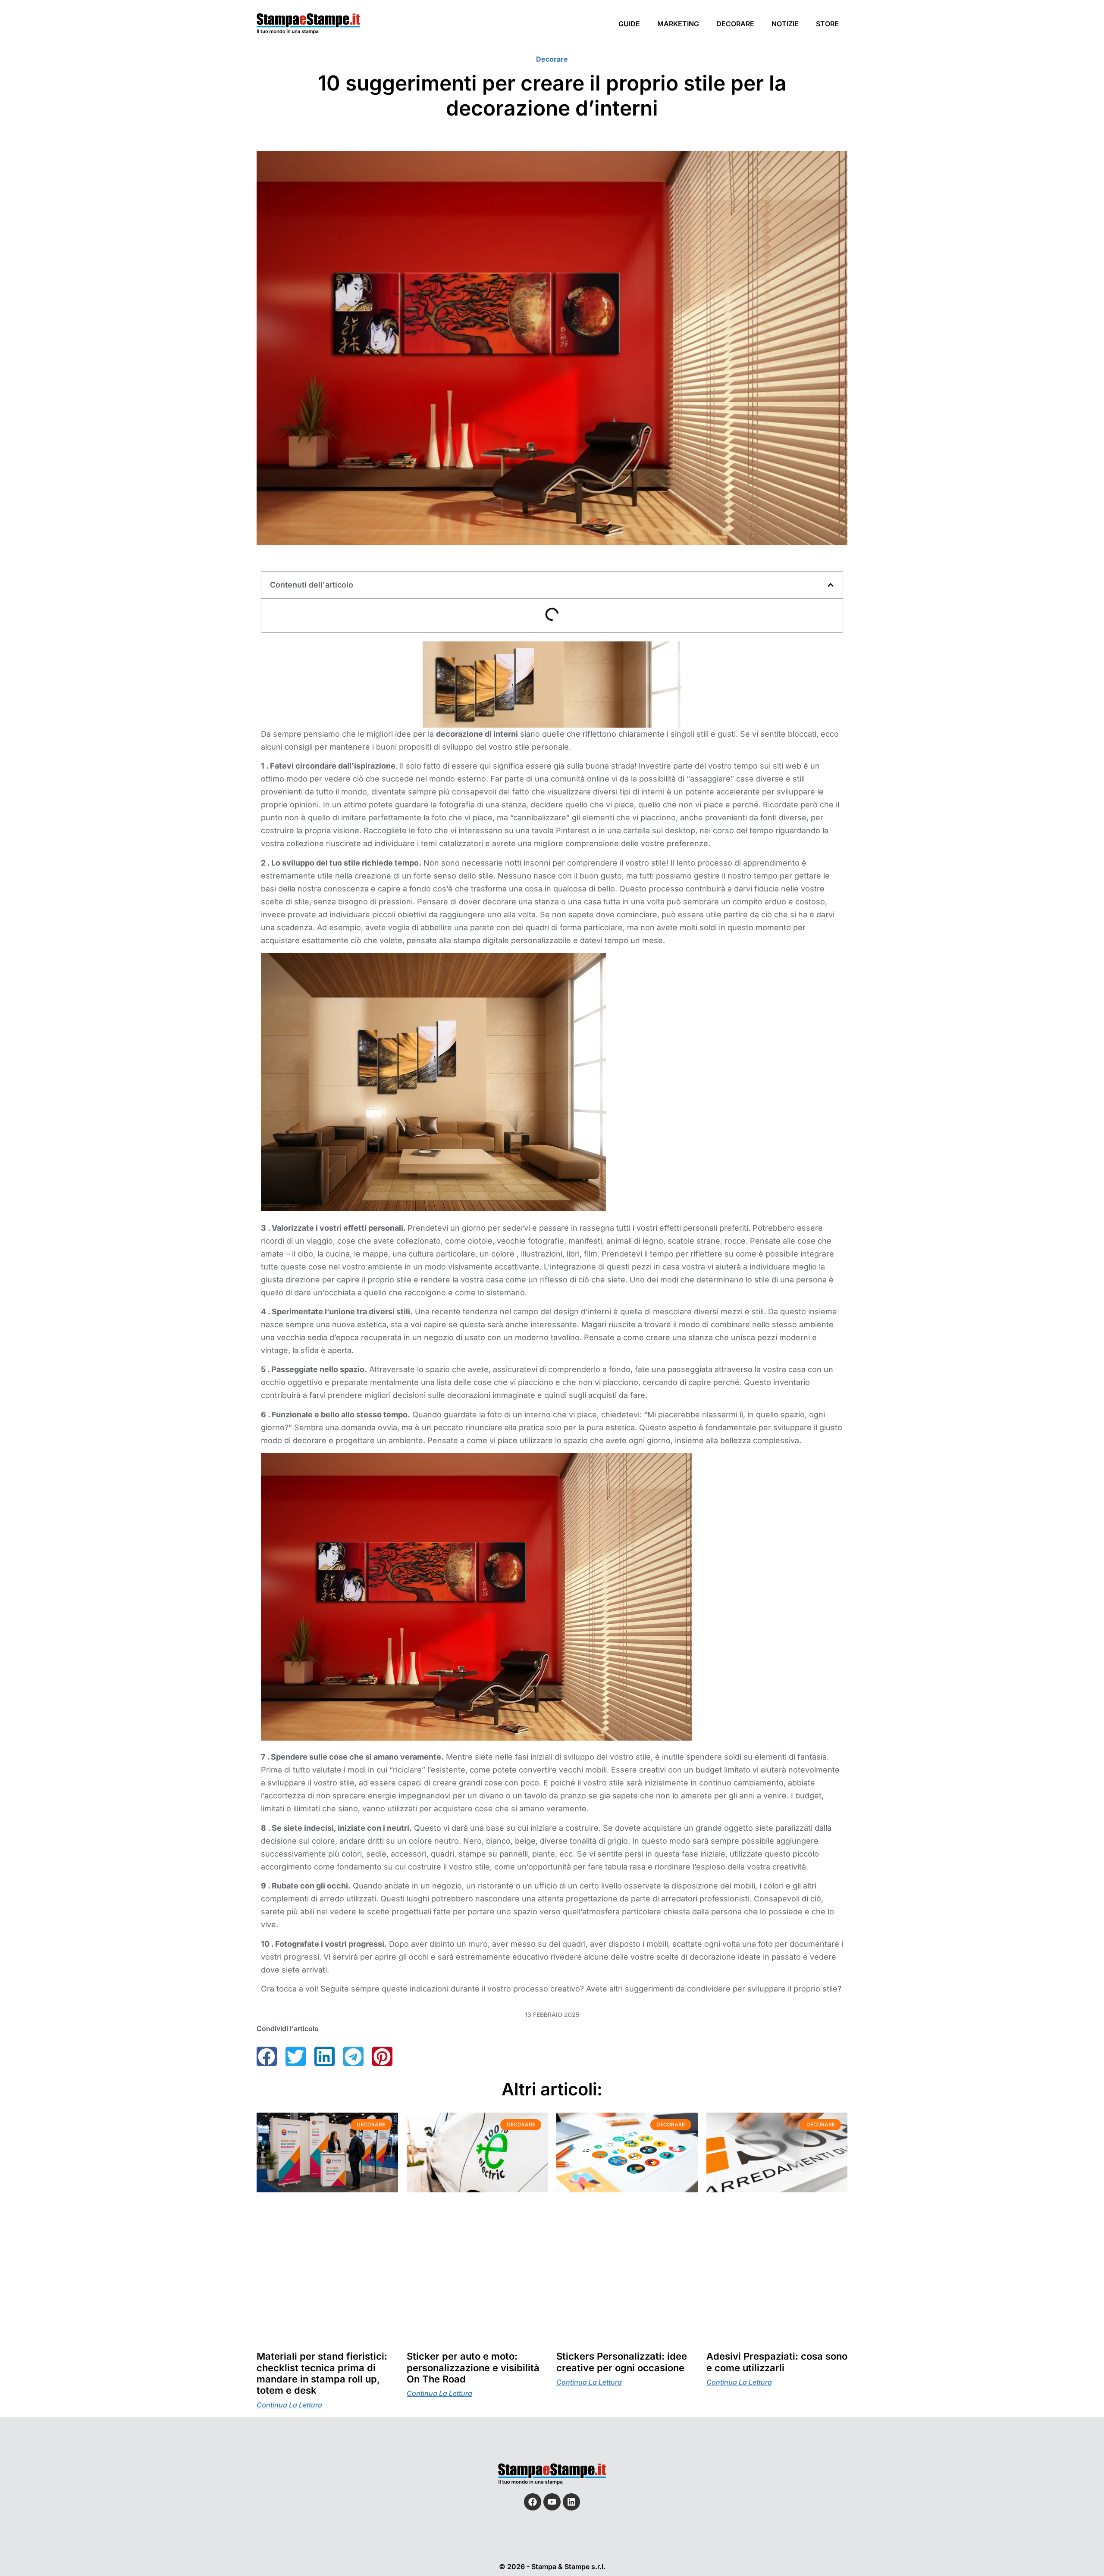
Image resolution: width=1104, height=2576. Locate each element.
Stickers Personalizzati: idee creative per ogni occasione (622, 2362)
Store (827, 24)
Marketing (678, 24)
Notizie (785, 24)
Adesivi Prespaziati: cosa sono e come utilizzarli (777, 2362)
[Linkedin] (571, 2502)
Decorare (735, 24)
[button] (831, 585)
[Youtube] (552, 2502)
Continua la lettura (289, 2405)
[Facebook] (533, 2502)
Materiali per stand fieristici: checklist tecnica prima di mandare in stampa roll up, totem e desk (322, 2374)
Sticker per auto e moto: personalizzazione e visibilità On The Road (473, 2368)
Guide (629, 24)
